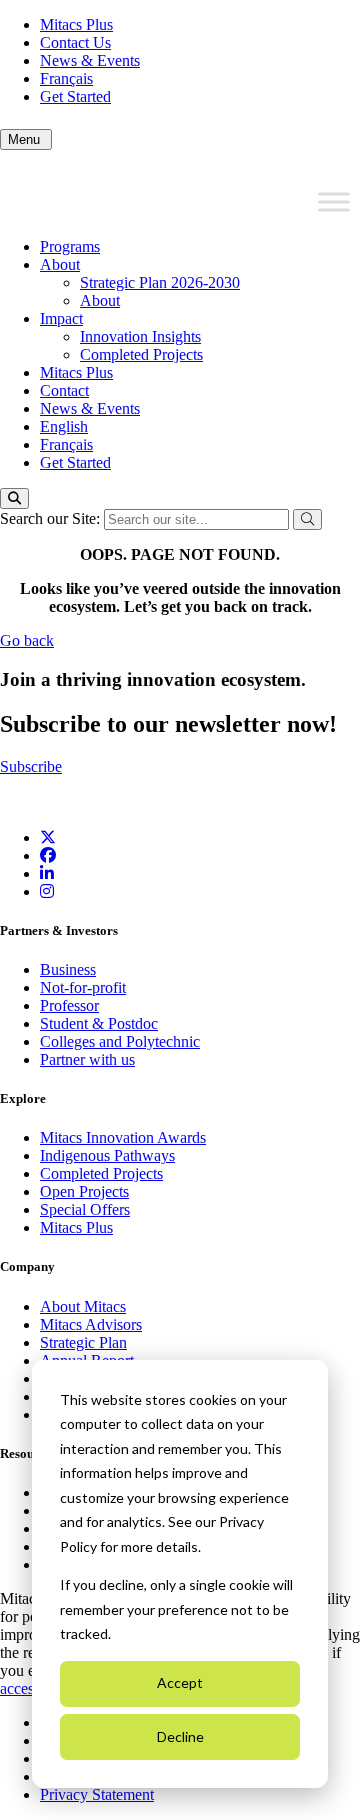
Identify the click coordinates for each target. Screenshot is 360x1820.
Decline (180, 1736)
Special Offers (85, 1209)
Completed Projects (141, 354)
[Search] (14, 498)
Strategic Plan (83, 1342)
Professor (69, 1005)
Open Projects (84, 1191)
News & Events (90, 60)
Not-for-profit (83, 987)
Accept (180, 1682)
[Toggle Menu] (334, 202)
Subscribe (31, 766)
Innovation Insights (140, 336)
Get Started (75, 96)
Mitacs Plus (76, 24)
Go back (27, 640)
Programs (70, 246)
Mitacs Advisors (91, 1324)
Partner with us (87, 1059)
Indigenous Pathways (107, 1155)
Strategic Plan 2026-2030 (160, 282)
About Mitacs (83, 1306)
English (64, 426)
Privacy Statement (97, 1794)
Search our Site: (52, 518)
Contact (64, 390)
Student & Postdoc (99, 1023)
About (60, 264)
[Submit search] (307, 519)
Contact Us (75, 42)
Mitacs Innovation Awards (123, 1137)
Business (68, 969)
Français (66, 78)
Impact (61, 318)
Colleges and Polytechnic (120, 1041)
